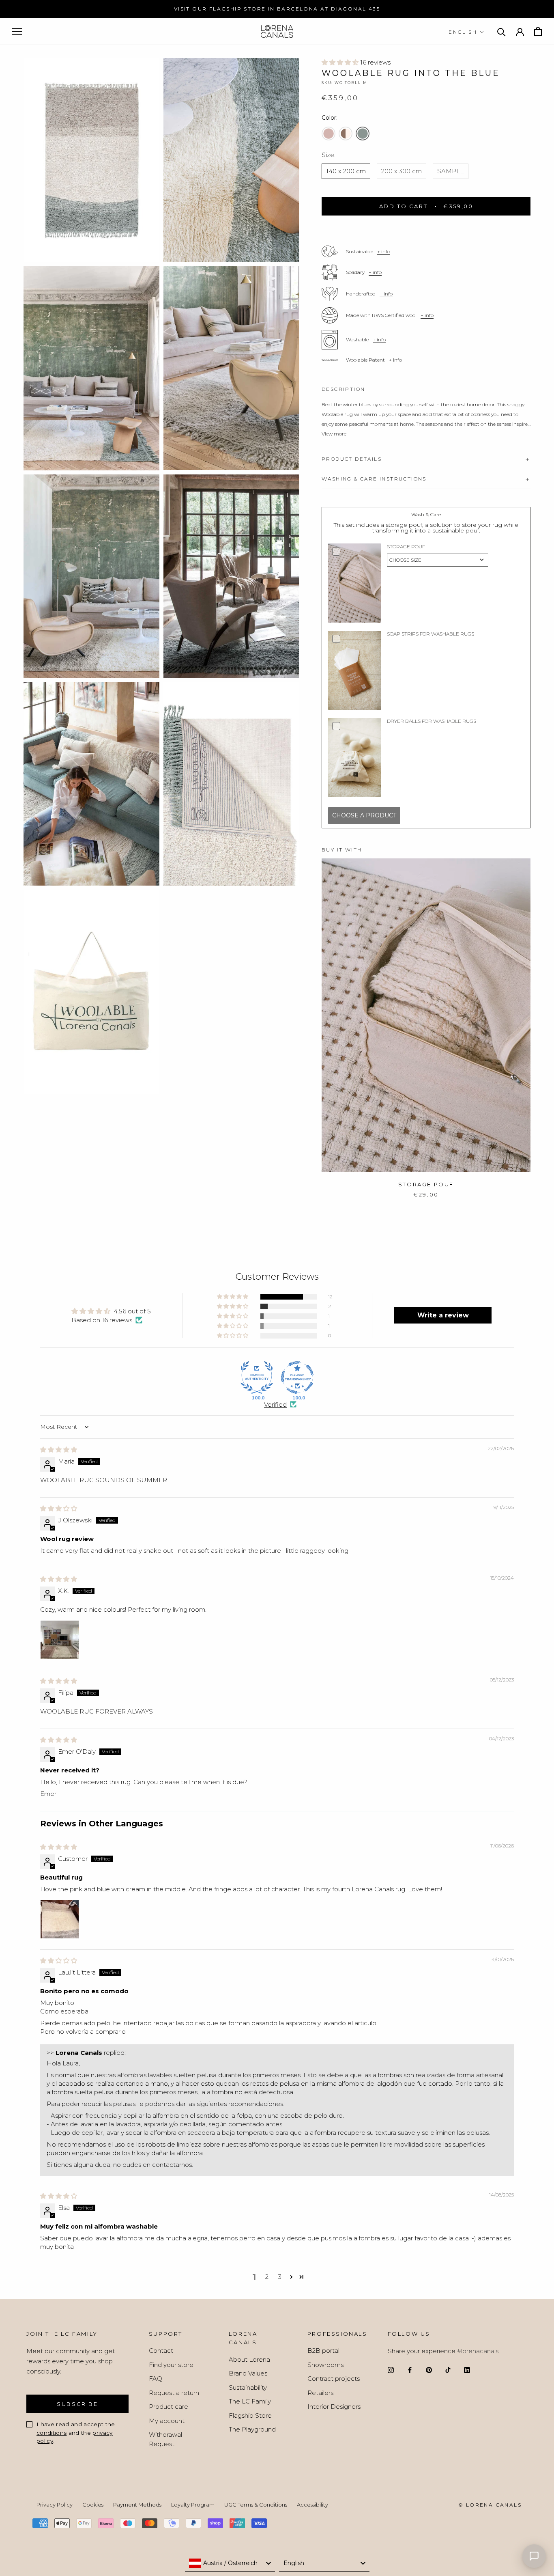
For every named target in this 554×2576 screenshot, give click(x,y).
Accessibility (312, 2505)
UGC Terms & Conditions (256, 2505)
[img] (59, 1450)
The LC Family (250, 2401)
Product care (169, 2407)
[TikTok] (448, 2370)
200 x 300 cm (402, 171)
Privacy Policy (55, 2505)
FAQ (156, 2379)
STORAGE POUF (426, 1184)
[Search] (501, 31)
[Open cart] (538, 31)
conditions (52, 2433)
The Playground (252, 2429)
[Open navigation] (17, 32)
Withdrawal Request (165, 2439)
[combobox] (230, 2563)
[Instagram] (391, 2370)
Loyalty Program (193, 2505)
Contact (161, 2351)
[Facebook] (410, 2370)
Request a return (174, 2393)
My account (167, 2421)
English (463, 32)
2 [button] (267, 2277)
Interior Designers (334, 2407)
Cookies (93, 2505)
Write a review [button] (443, 1315)
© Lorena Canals (490, 2505)
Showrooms (325, 2365)
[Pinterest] (429, 2370)
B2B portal (323, 2351)
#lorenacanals (478, 2351)
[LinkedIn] (467, 2370)
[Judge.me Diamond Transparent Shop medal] (297, 1377)
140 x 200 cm (346, 171)
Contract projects (334, 2379)
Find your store (171, 2365)
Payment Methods (137, 2505)
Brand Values (248, 2373)
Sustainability (248, 2387)
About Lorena (249, 2359)
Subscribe (77, 2404)
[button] (341, 62)
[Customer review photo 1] (60, 1919)
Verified (275, 1404)
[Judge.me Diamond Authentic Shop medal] (257, 1377)
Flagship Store (250, 2415)
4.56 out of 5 (132, 1311)
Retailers (320, 2393)
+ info (384, 251)
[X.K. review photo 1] (60, 1640)
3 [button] (280, 2277)
